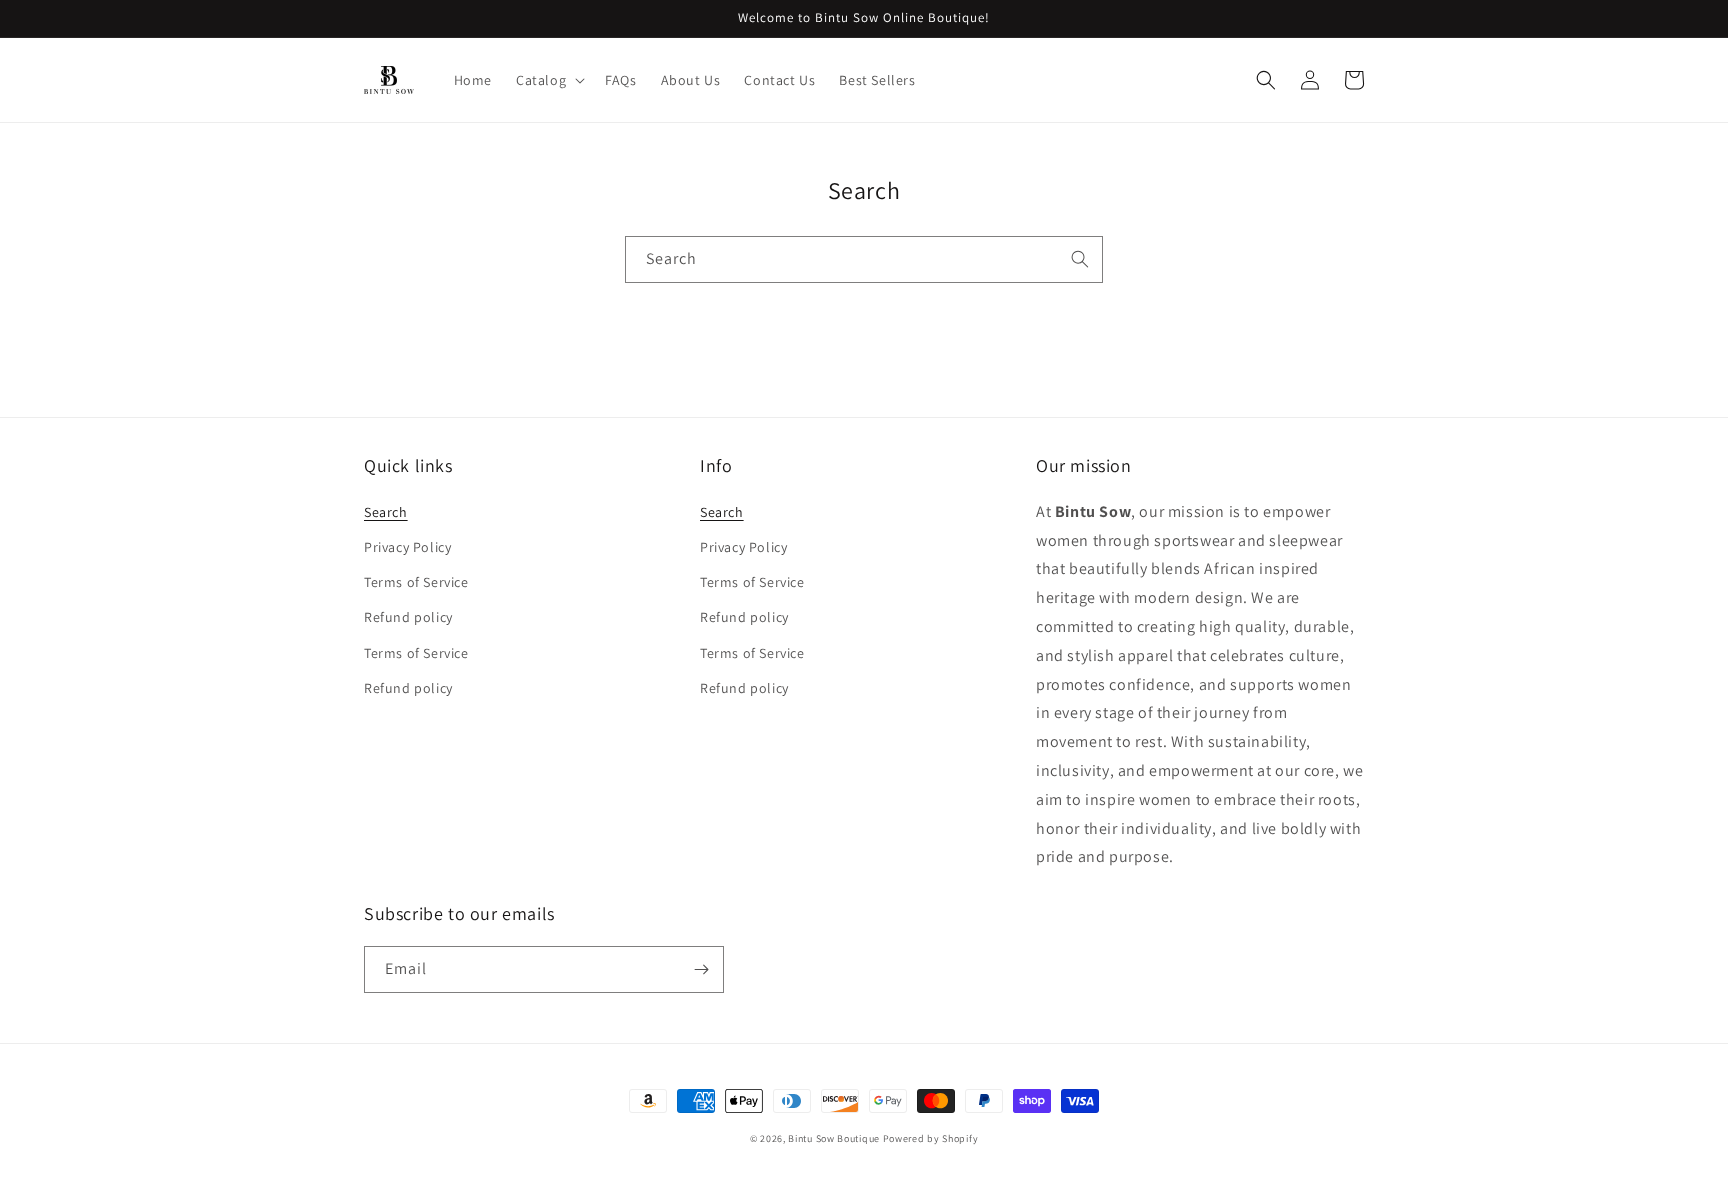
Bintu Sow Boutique (834, 1138)
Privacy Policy (407, 547)
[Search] (1080, 259)
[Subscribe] (701, 969)
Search (386, 512)
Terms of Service (416, 582)
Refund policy (408, 617)
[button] (548, 80)
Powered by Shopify (931, 1138)
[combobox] (864, 259)
